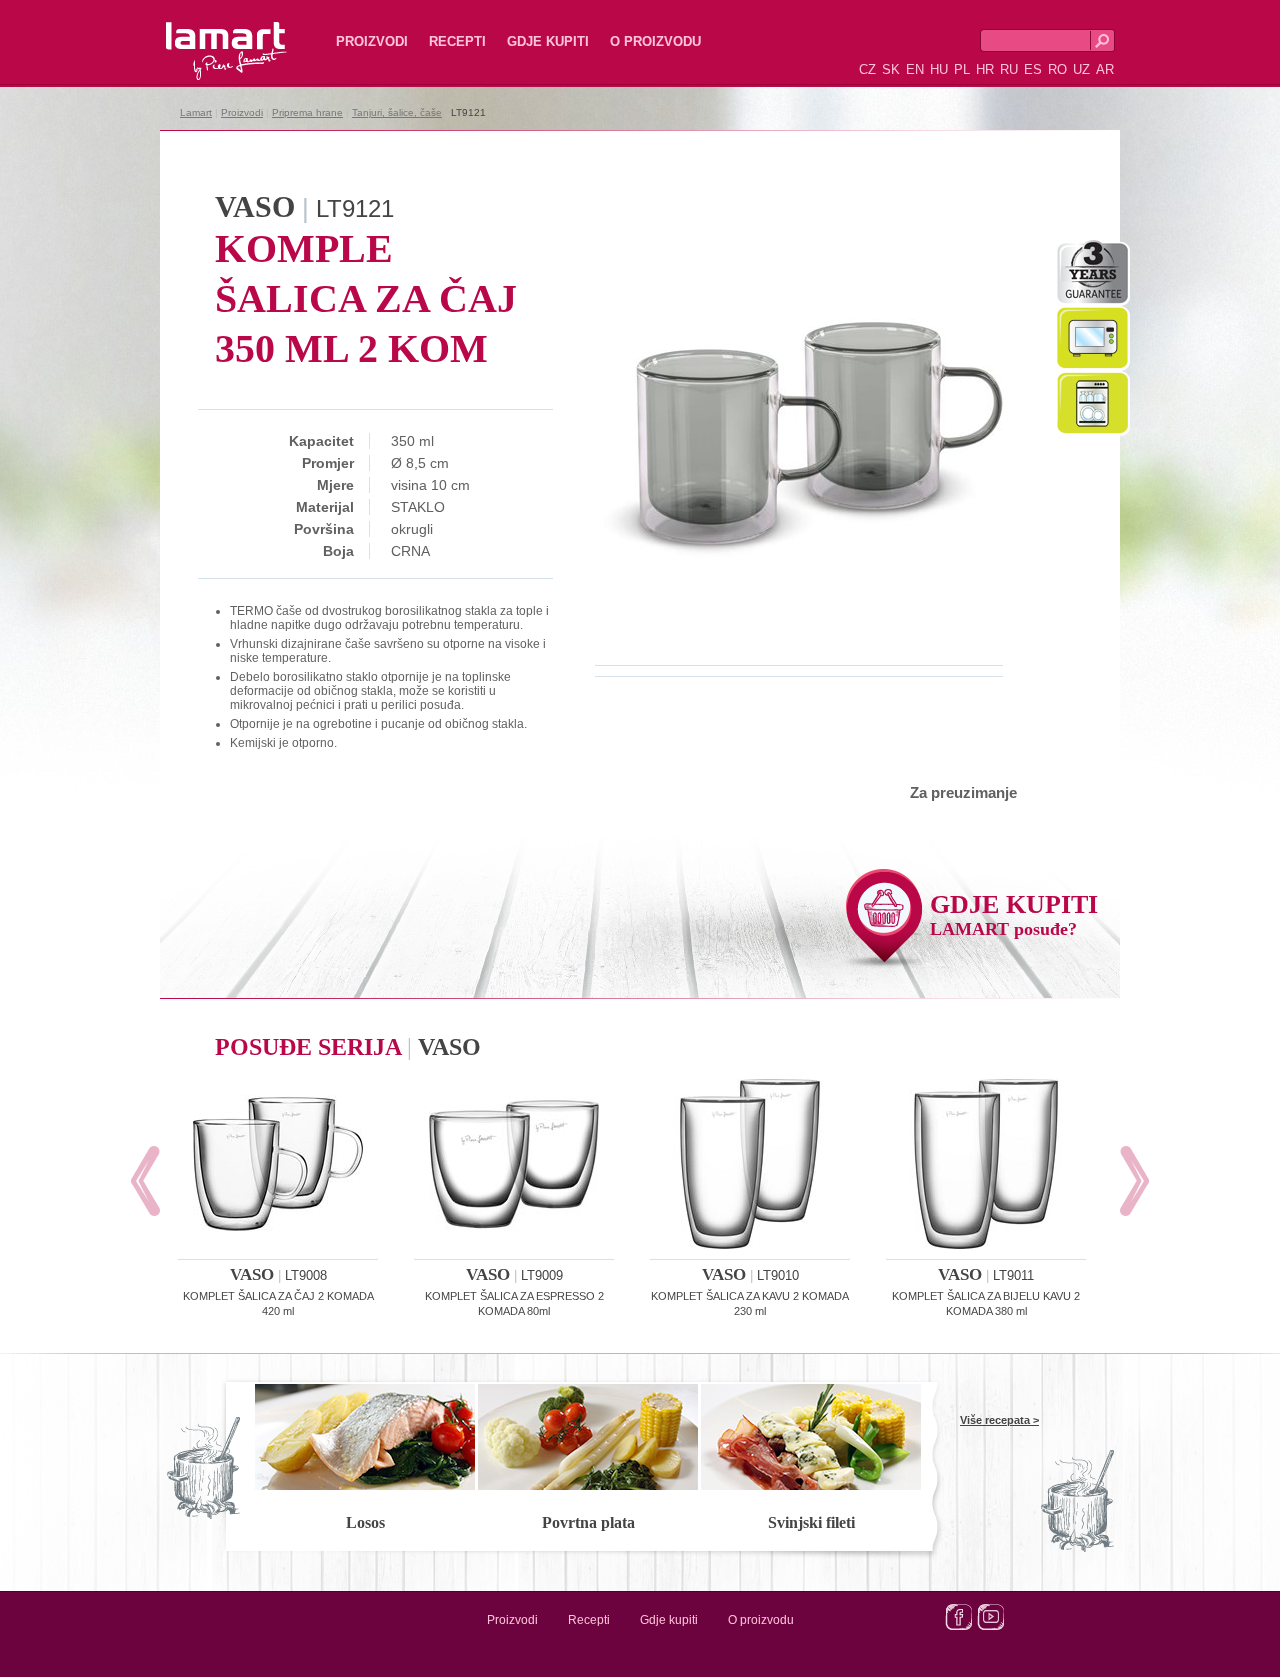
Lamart (205, 35)
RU (1009, 69)
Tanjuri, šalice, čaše (397, 112)
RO (1057, 69)
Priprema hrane (307, 112)
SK (891, 69)
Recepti (457, 41)
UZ (1081, 69)
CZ (867, 69)
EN (915, 69)
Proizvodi (372, 41)
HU (939, 69)
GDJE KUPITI (1014, 914)
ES (1033, 69)
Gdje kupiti (548, 41)
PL (962, 69)
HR (985, 69)
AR (1105, 69)
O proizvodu (655, 41)
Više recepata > (999, 1420)
